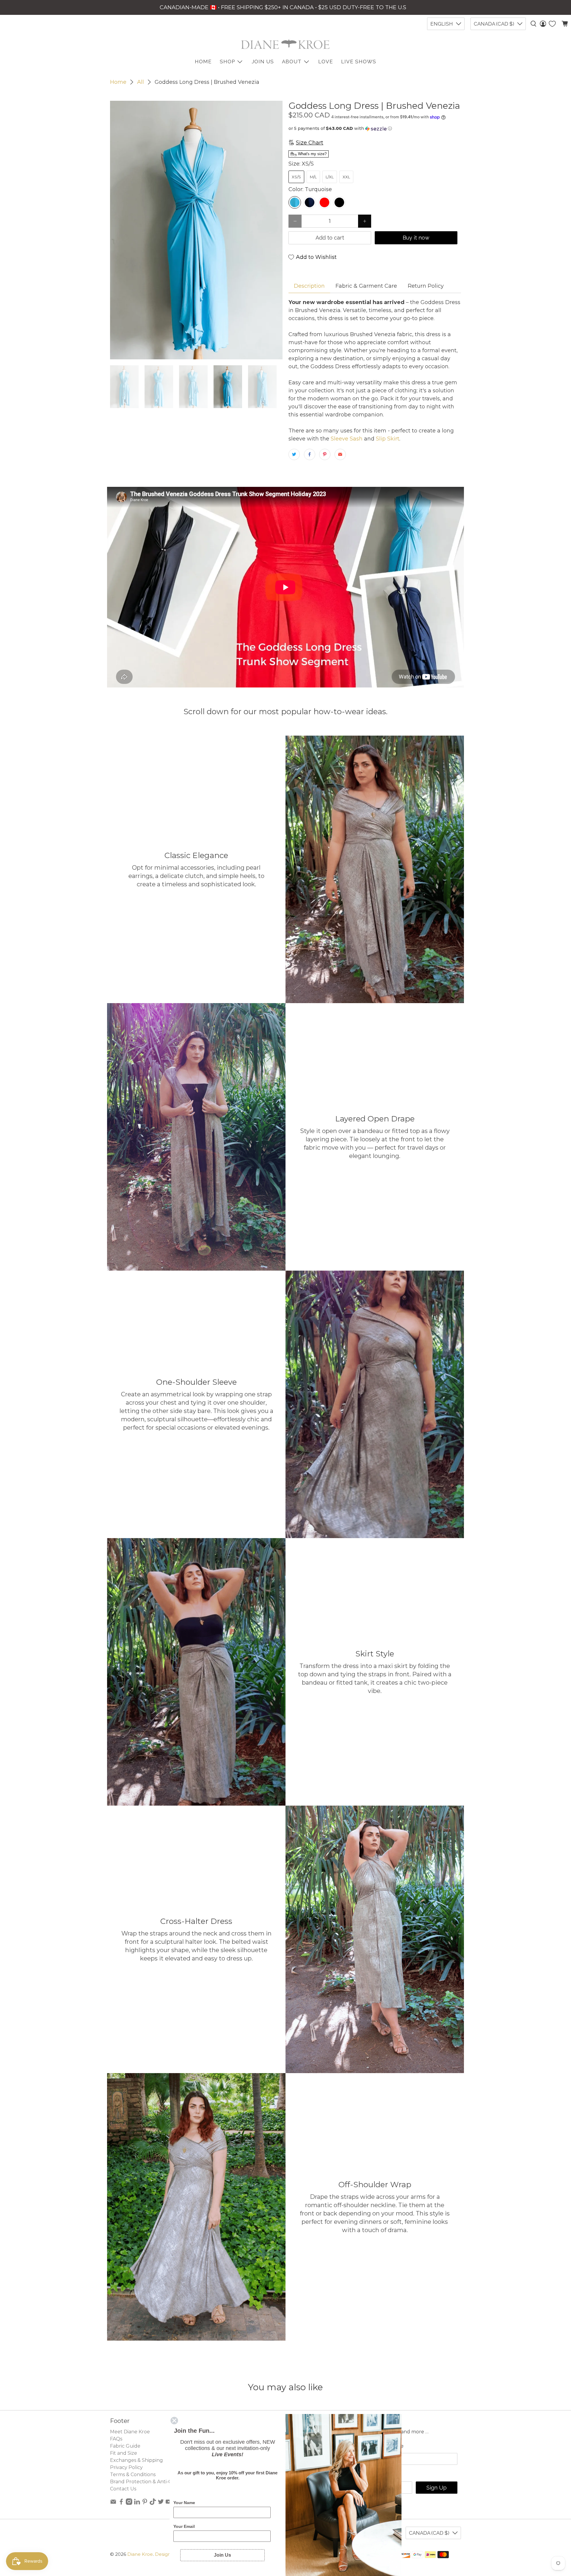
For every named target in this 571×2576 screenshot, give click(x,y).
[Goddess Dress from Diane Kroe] (196, 230)
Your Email (184, 2526)
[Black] (339, 202)
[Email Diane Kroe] (113, 2503)
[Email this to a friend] (340, 454)
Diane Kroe (140, 2554)
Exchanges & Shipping (137, 2460)
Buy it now (416, 238)
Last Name (389, 2446)
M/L (313, 177)
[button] (375, 129)
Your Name (184, 2503)
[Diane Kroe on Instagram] (129, 2503)
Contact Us (123, 2489)
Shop (227, 62)
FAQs (116, 2439)
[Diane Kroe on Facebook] (121, 2503)
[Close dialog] (174, 2421)
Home (118, 82)
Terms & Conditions (133, 2474)
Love (326, 62)
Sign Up (437, 2488)
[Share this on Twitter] (294, 454)
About (292, 62)
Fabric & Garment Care (366, 286)
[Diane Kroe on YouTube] (169, 2503)
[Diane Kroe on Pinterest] (145, 2503)
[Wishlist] (552, 24)
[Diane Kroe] (285, 44)
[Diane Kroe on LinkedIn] (137, 2503)
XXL (346, 177)
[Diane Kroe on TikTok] (153, 2503)
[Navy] (310, 202)
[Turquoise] (295, 202)
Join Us (263, 62)
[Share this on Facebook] (310, 454)
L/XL (330, 177)
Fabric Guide (125, 2446)
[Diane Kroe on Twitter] (161, 2503)
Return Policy (426, 286)
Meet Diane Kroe (130, 2432)
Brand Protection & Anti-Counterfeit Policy (161, 2482)
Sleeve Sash (346, 439)
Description (309, 286)
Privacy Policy (126, 2467)
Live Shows (359, 62)
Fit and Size (124, 2453)
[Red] (324, 202)
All (141, 82)
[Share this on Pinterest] (325, 454)
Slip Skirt (387, 439)
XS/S (296, 177)
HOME (203, 62)
